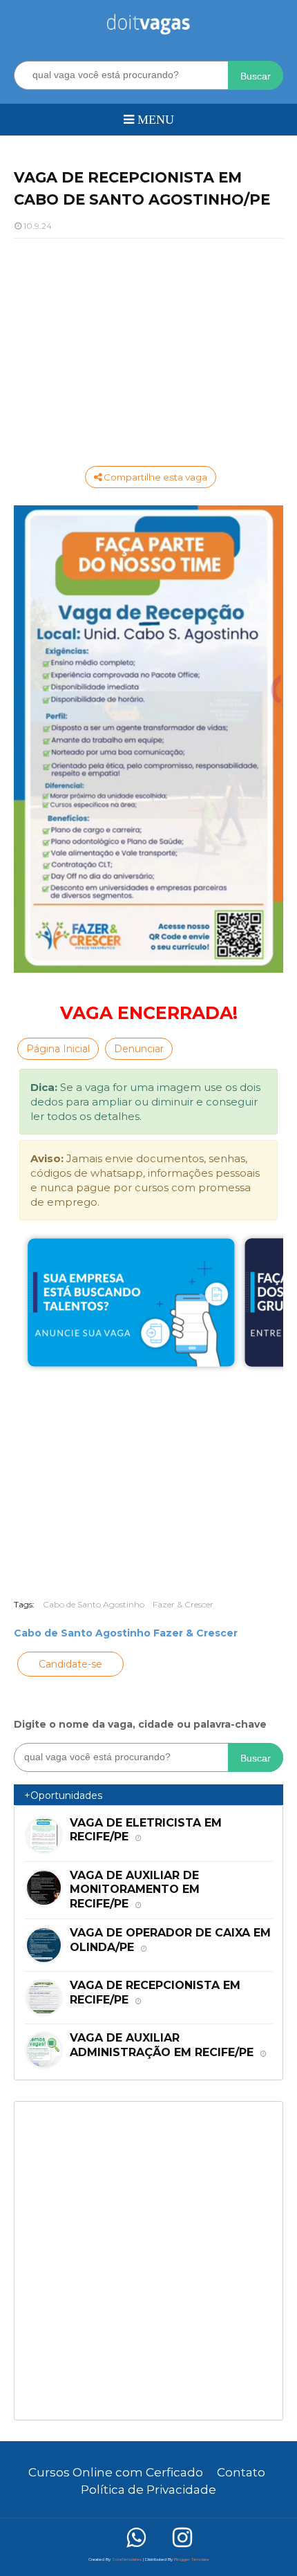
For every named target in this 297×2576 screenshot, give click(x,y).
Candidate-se (70, 1664)
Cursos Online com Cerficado (116, 2472)
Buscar (256, 76)
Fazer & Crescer (183, 1604)
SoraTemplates (127, 2559)
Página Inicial (58, 1049)
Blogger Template (192, 2559)
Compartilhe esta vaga (154, 477)
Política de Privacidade (148, 2490)
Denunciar (139, 1049)
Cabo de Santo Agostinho (94, 1604)
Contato (241, 2472)
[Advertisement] (148, 349)
